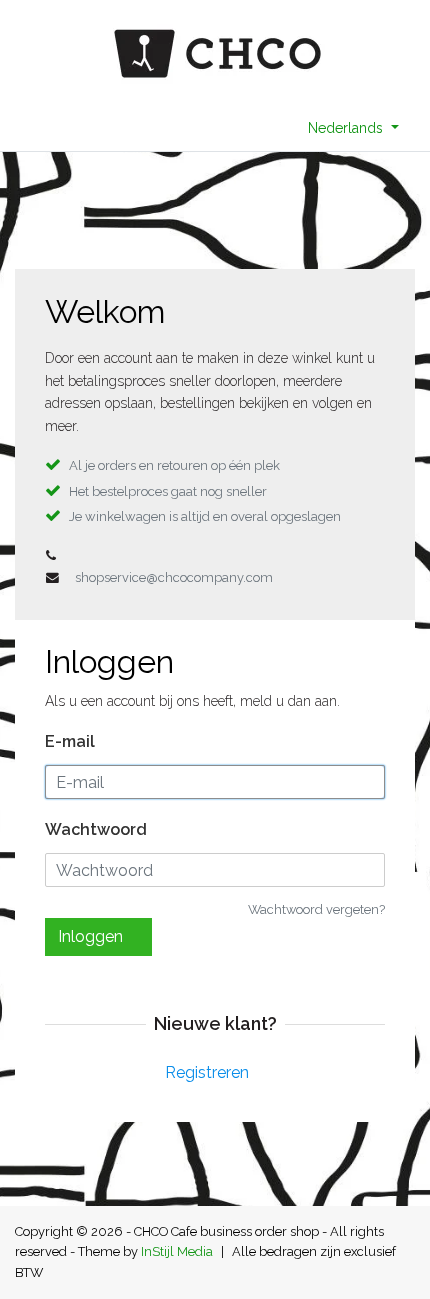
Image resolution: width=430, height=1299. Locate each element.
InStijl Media (177, 1251)
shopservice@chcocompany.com (174, 577)
